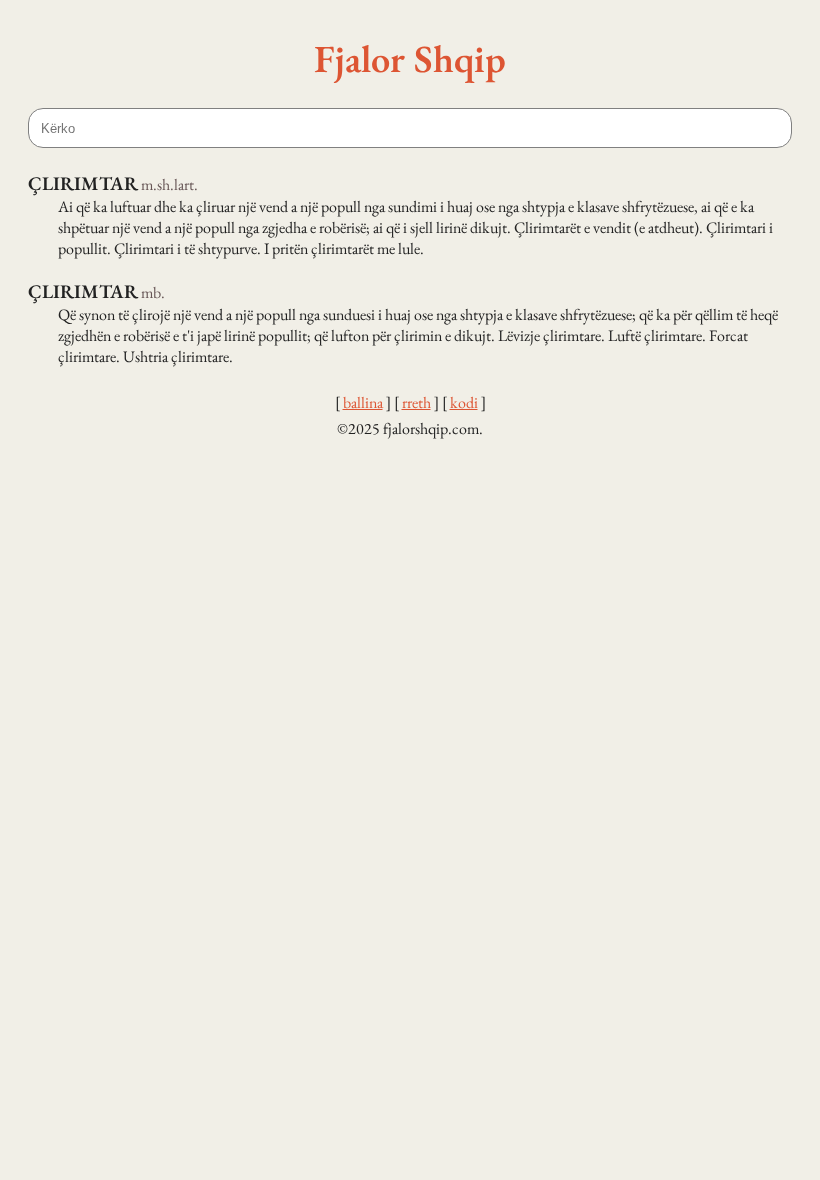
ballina (363, 402)
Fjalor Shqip (410, 58)
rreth (416, 402)
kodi (464, 402)
